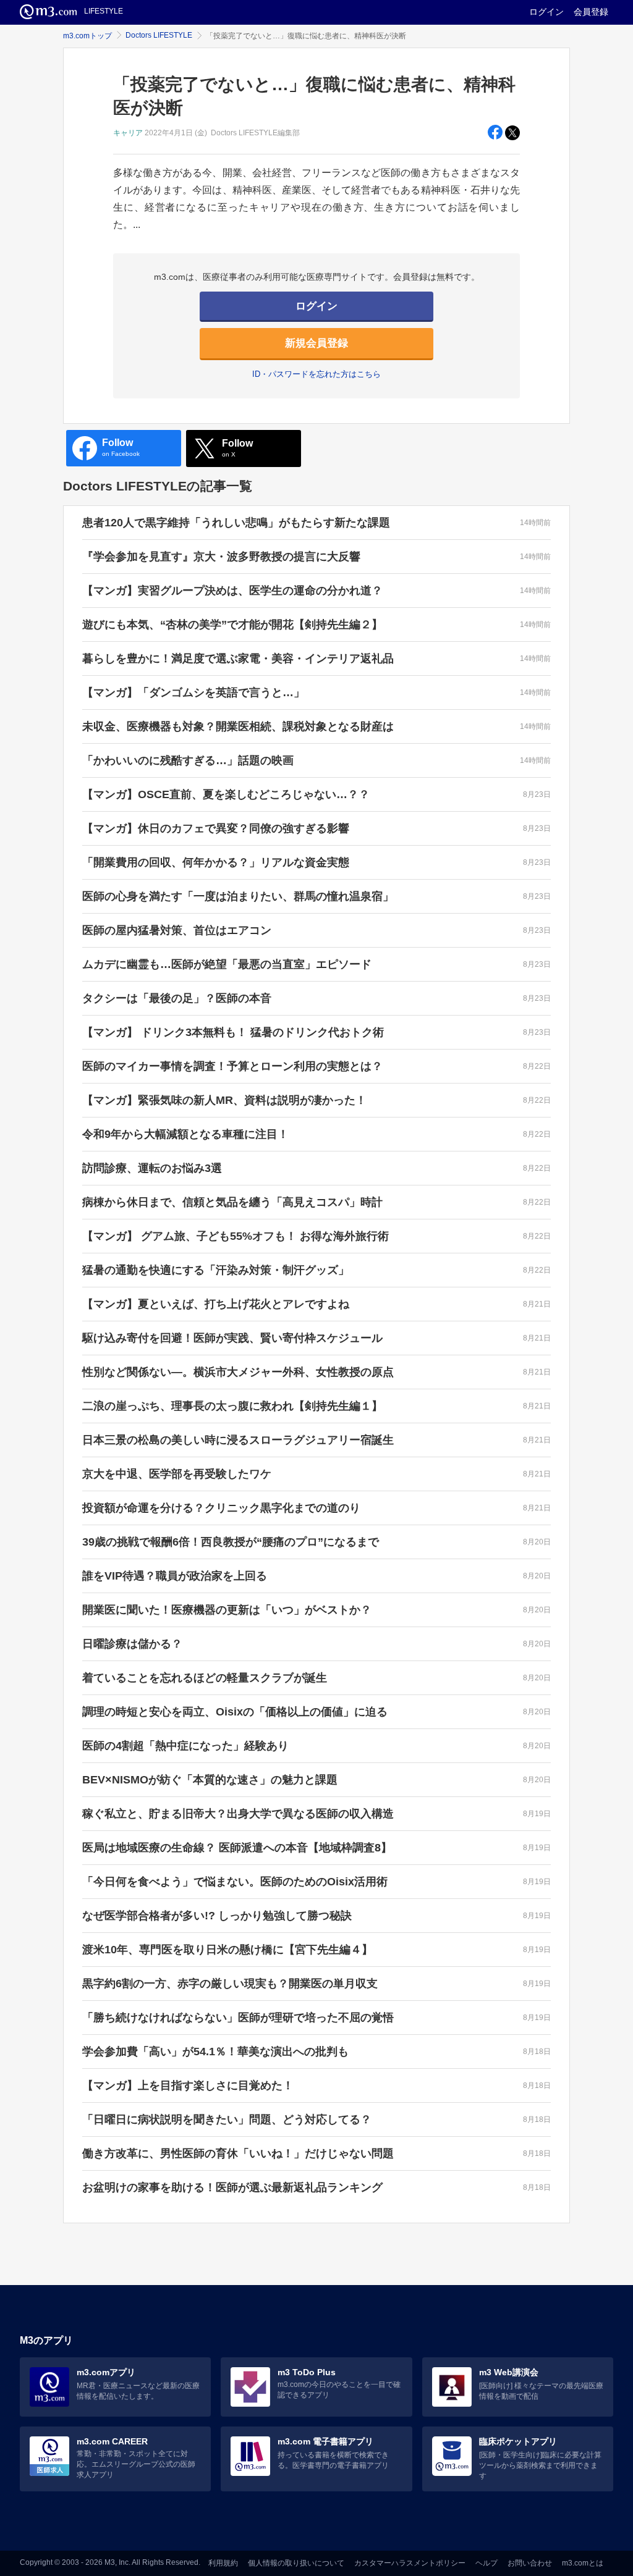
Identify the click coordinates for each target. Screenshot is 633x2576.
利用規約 (223, 2563)
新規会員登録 (316, 343)
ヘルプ (486, 2563)
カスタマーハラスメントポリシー (410, 2563)
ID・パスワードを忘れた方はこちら (316, 374)
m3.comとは (583, 2563)
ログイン (546, 12)
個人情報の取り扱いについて (296, 2563)
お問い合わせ (530, 2563)
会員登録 (591, 12)
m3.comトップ (87, 36)
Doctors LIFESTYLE (159, 35)
